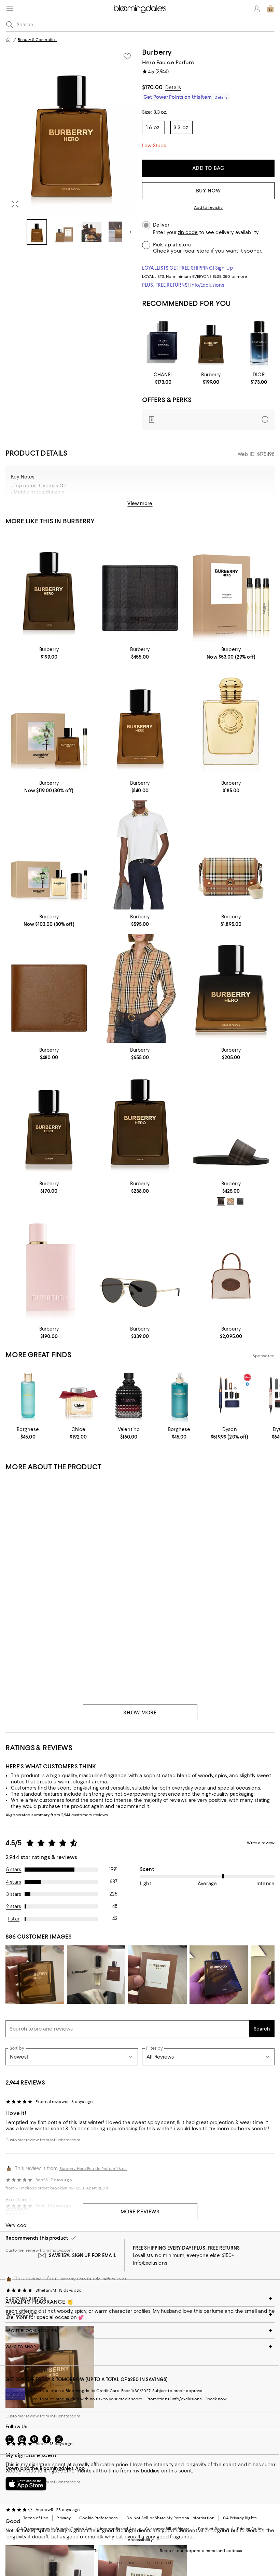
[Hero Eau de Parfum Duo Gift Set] (49, 721)
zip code (188, 233)
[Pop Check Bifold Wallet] (49, 989)
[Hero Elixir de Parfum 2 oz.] (231, 989)
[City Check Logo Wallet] (140, 588)
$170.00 (152, 87)
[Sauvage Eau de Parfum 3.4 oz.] (259, 342)
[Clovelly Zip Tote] (231, 1267)
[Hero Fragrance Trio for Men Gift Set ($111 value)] (231, 588)
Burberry (157, 52)
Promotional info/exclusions (174, 2399)
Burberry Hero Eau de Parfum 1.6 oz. (93, 2279)
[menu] (10, 8)
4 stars (14, 1882)
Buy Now (208, 191)
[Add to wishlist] (127, 56)
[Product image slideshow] (72, 131)
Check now (216, 2399)
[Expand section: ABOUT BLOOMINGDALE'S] (140, 2331)
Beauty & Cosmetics (37, 40)
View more (140, 503)
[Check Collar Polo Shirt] (140, 855)
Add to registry (208, 207)
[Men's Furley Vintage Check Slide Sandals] (231, 1122)
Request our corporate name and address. (201, 2551)
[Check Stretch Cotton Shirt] (140, 989)
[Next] (130, 232)
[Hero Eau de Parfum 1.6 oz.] (140, 721)
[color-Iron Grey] (240, 1201)
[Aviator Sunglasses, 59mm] (140, 1267)
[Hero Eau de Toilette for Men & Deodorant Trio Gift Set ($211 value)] (49, 855)
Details (173, 87)
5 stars (14, 1870)
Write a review (261, 1843)
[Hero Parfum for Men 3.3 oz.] (211, 342)
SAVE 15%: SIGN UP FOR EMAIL (82, 2255)
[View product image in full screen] (15, 204)
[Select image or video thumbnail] (37, 232)
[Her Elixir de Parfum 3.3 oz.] (49, 1267)
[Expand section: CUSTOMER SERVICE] (140, 2298)
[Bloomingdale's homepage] (8, 40)
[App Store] (26, 2484)
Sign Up (224, 268)
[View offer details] (208, 420)
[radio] (221, 1201)
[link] (163, 378)
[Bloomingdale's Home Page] (140, 9)
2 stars (14, 1906)
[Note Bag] (231, 855)
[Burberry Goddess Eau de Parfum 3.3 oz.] (231, 721)
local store (196, 251)
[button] (72, 146)
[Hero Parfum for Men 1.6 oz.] (49, 1122)
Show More (140, 1713)
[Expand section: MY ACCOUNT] (140, 2315)
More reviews (140, 2212)
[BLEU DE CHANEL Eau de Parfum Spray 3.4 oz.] (163, 342)
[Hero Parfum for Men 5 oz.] (140, 1122)
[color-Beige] (230, 1201)
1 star (14, 1919)
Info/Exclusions (207, 285)
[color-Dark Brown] (221, 1201)
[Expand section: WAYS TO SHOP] (140, 2347)
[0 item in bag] (270, 9)
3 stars (14, 1894)
